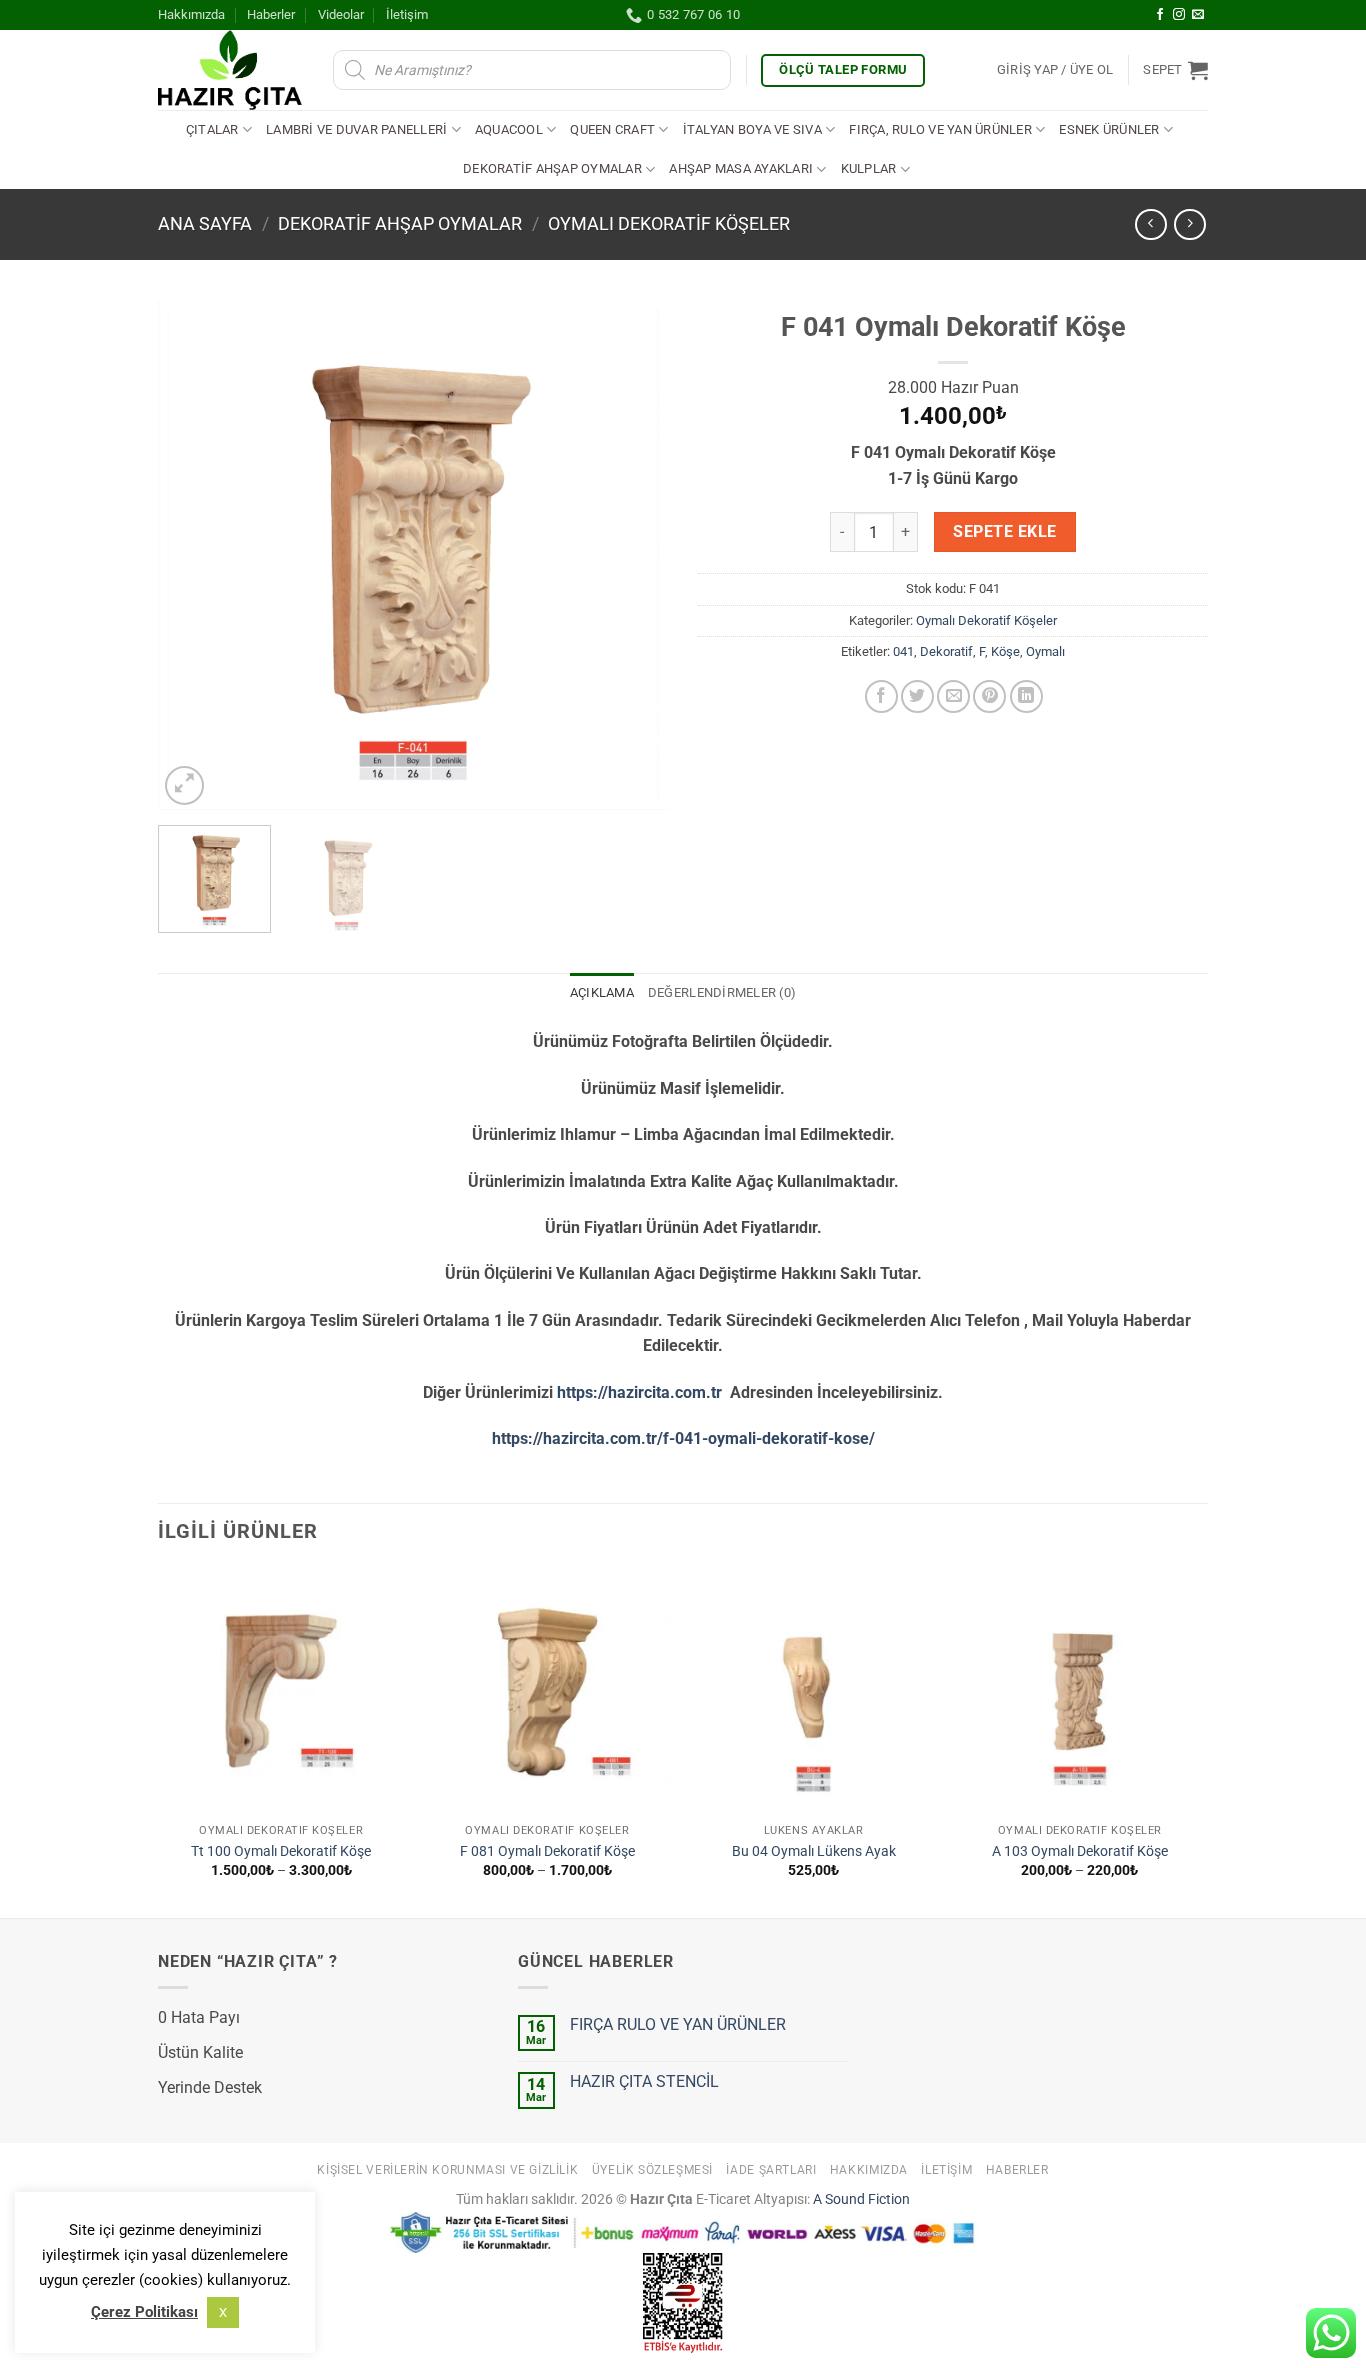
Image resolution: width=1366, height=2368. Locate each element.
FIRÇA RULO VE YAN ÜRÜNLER (678, 2024)
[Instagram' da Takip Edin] (1179, 15)
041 (903, 651)
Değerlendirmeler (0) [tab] (722, 992)
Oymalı (1045, 651)
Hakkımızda (191, 14)
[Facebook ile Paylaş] (881, 696)
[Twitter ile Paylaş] (917, 696)
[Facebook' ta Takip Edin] (1160, 15)
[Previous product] (1189, 224)
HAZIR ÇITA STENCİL (644, 2081)
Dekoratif (946, 651)
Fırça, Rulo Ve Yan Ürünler (940, 129)
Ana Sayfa (205, 223)
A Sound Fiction (860, 2199)
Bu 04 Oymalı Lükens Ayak (814, 1851)
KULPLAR (869, 168)
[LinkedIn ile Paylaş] (1026, 696)
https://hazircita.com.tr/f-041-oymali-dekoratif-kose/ (683, 1438)
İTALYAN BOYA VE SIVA (752, 129)
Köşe (1005, 651)
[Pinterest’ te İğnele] (989, 696)
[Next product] (1150, 224)
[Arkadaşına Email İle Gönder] (953, 696)
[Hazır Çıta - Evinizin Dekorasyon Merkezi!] (230, 70)
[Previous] (193, 555)
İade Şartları (771, 2170)
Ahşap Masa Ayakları (741, 168)
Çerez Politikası (144, 2312)
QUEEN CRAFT (612, 129)
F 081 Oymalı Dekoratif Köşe (547, 1851)
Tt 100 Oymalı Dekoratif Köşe (281, 1851)
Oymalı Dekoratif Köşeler (669, 223)
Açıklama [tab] (602, 992)
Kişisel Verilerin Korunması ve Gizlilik (447, 2170)
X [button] (223, 2312)
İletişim (407, 14)
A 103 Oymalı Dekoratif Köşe (1080, 1851)
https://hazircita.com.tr (639, 1392)
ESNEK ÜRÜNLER (1109, 129)
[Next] (633, 555)
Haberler (271, 14)
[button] (1055, 70)
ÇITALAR (212, 129)
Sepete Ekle (1004, 532)
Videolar (341, 14)
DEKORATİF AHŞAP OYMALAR (552, 168)
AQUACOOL (509, 129)
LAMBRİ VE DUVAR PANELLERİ (356, 129)
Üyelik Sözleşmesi (652, 2170)
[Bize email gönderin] (1198, 15)
